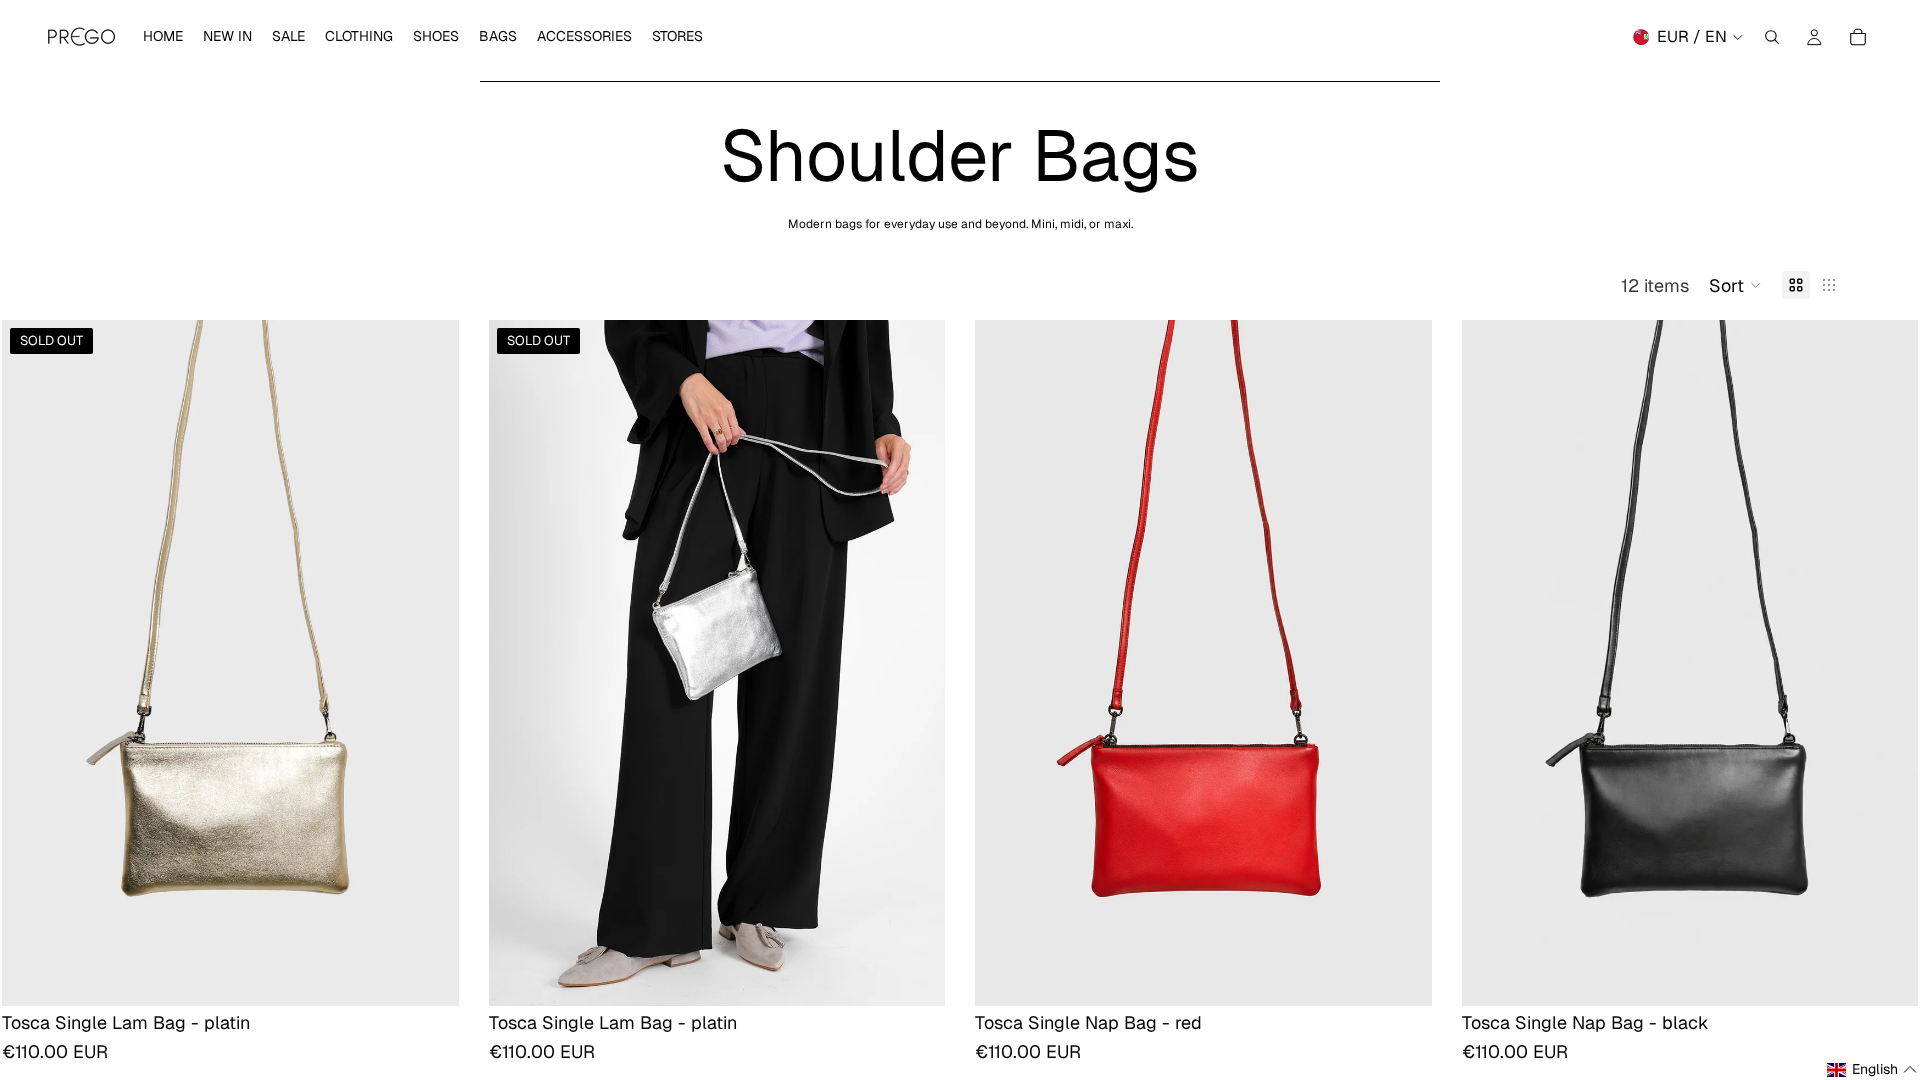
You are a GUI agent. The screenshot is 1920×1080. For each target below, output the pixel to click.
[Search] (1772, 37)
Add (1418, 974)
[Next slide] (429, 663)
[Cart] (1858, 37)
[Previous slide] (32, 663)
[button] (1735, 285)
